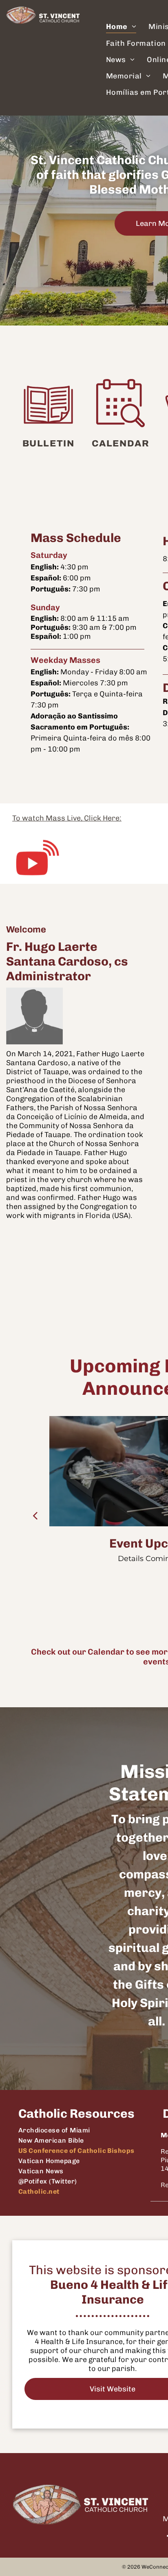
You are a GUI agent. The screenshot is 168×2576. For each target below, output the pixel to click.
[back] (35, 1515)
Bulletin (48, 444)
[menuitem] (121, 27)
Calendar (120, 444)
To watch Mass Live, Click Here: (67, 818)
